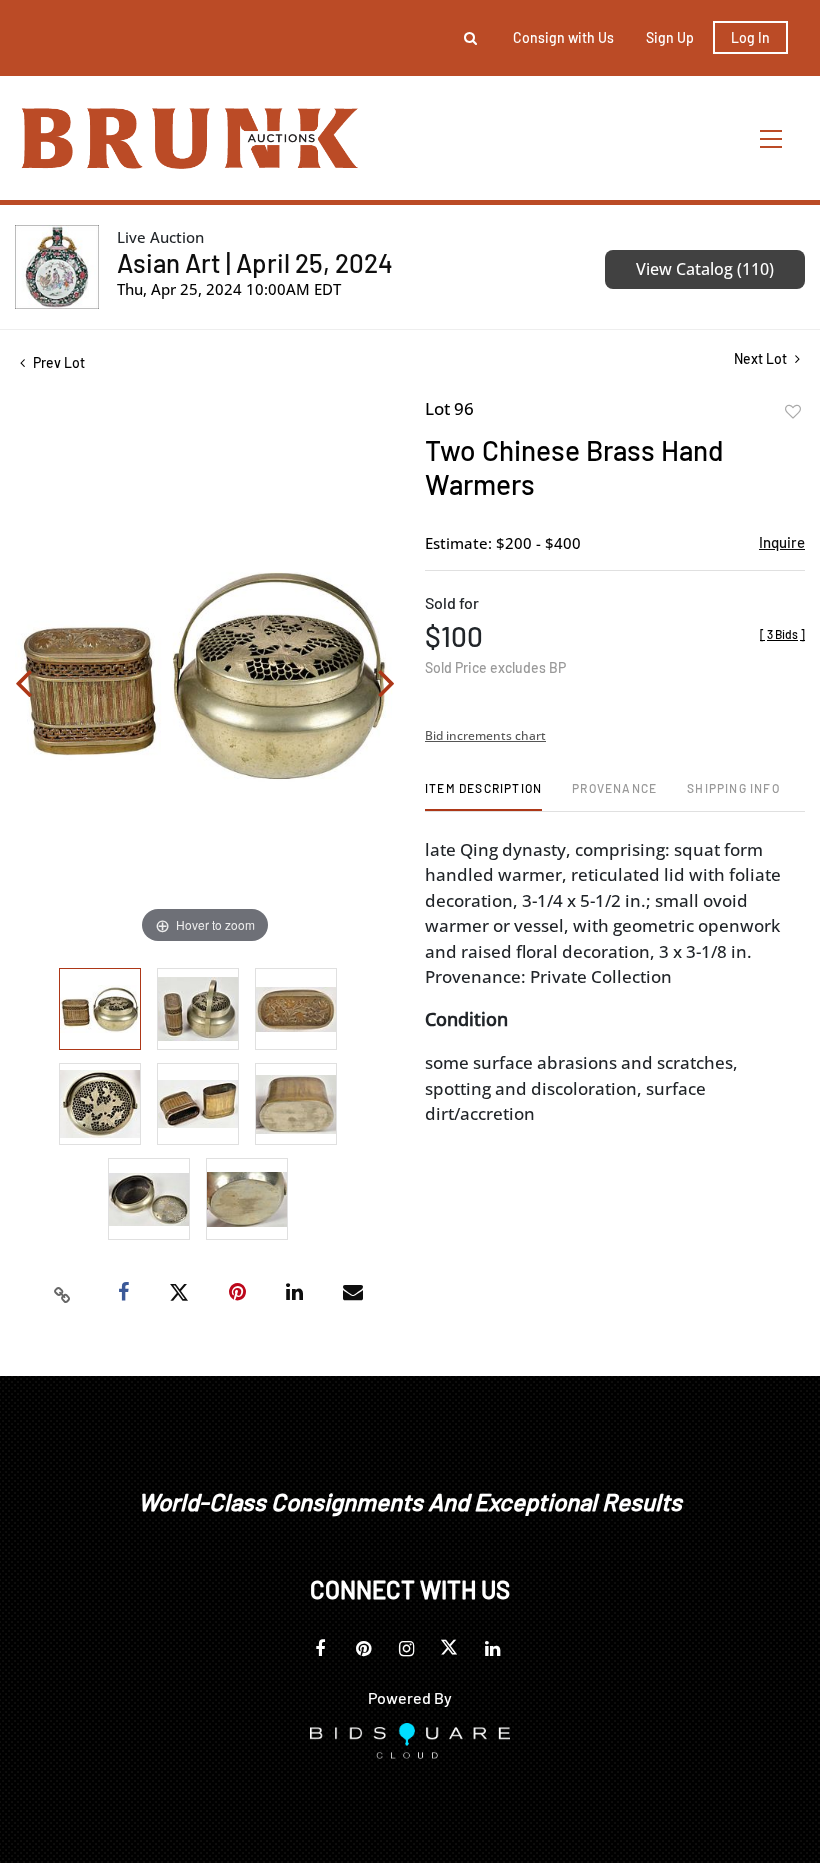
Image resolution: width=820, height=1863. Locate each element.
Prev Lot (57, 362)
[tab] (483, 795)
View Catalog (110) (705, 269)
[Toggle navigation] (772, 138)
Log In (750, 37)
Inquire (782, 542)
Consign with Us (563, 37)
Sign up (670, 37)
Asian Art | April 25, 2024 (255, 262)
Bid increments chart (485, 735)
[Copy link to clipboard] (63, 1293)
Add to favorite (793, 412)
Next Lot (762, 358)
